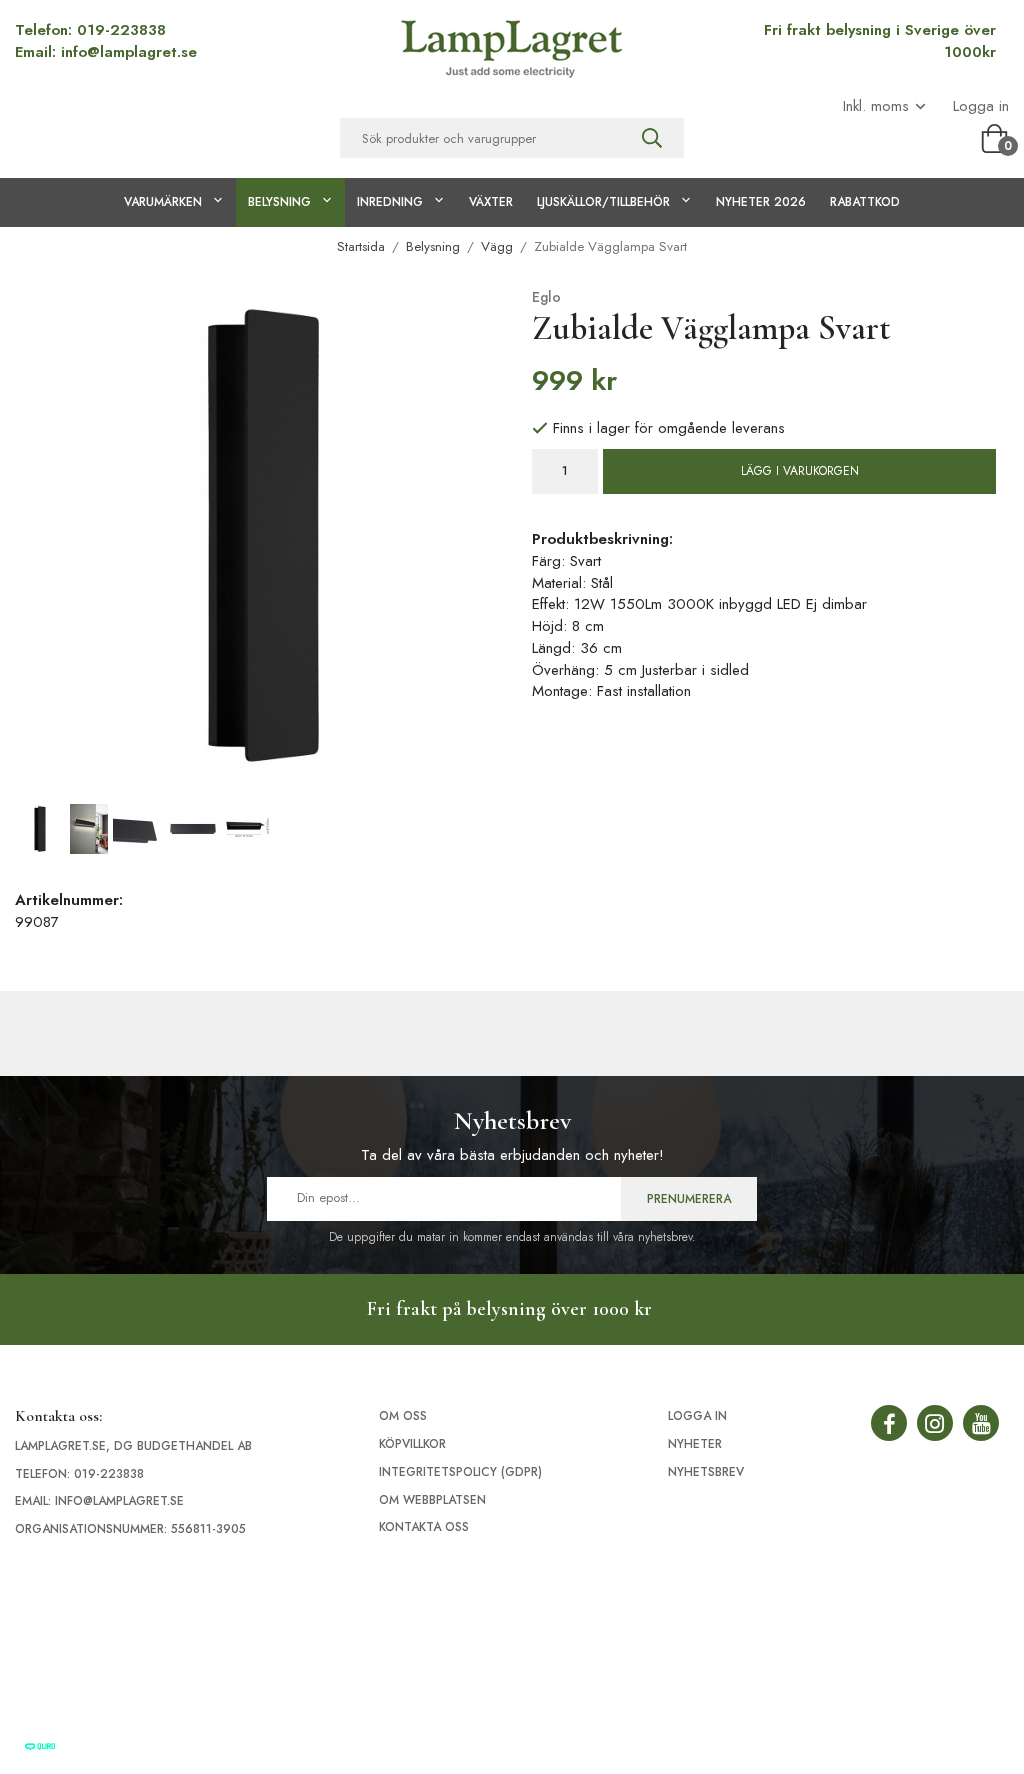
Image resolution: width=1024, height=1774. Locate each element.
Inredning (390, 202)
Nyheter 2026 (761, 202)
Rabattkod (865, 202)
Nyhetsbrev (706, 1472)
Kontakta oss (424, 1527)
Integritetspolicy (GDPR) (460, 1472)
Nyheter (695, 1444)
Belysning (279, 202)
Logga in (981, 106)
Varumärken (163, 202)
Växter (491, 202)
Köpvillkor (412, 1444)
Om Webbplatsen (432, 1500)
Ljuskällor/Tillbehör (603, 202)
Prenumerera (689, 1199)
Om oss (403, 1416)
